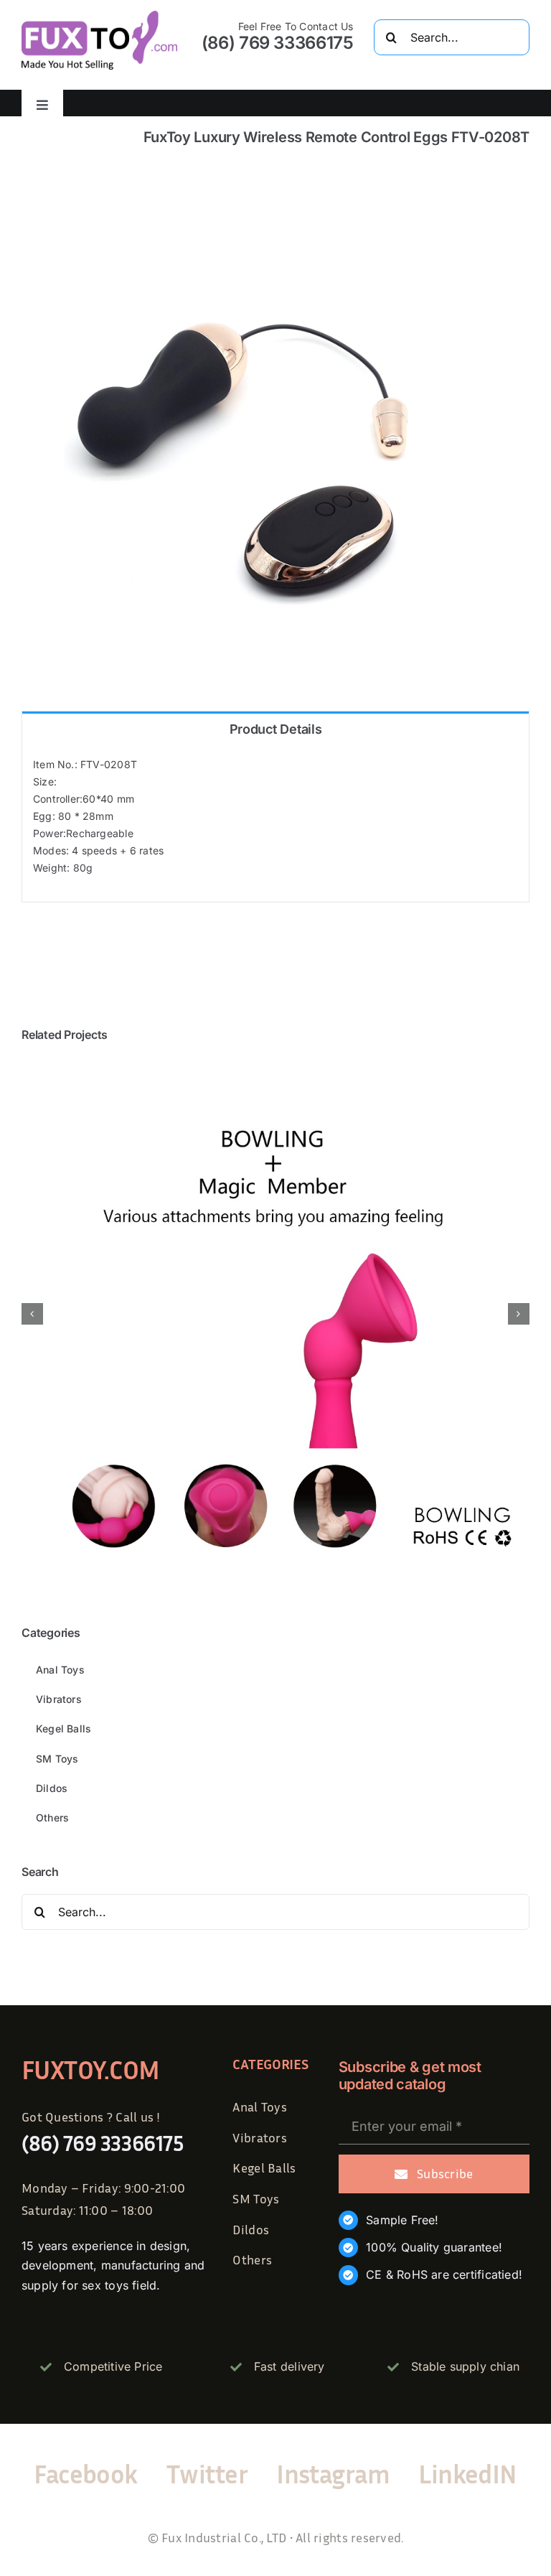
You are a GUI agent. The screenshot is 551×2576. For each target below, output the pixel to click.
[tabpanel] (275, 824)
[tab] (275, 728)
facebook (86, 2474)
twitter (207, 2474)
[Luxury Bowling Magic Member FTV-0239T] (275, 1065)
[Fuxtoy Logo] (99, 15)
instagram (333, 2474)
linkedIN (468, 2474)
